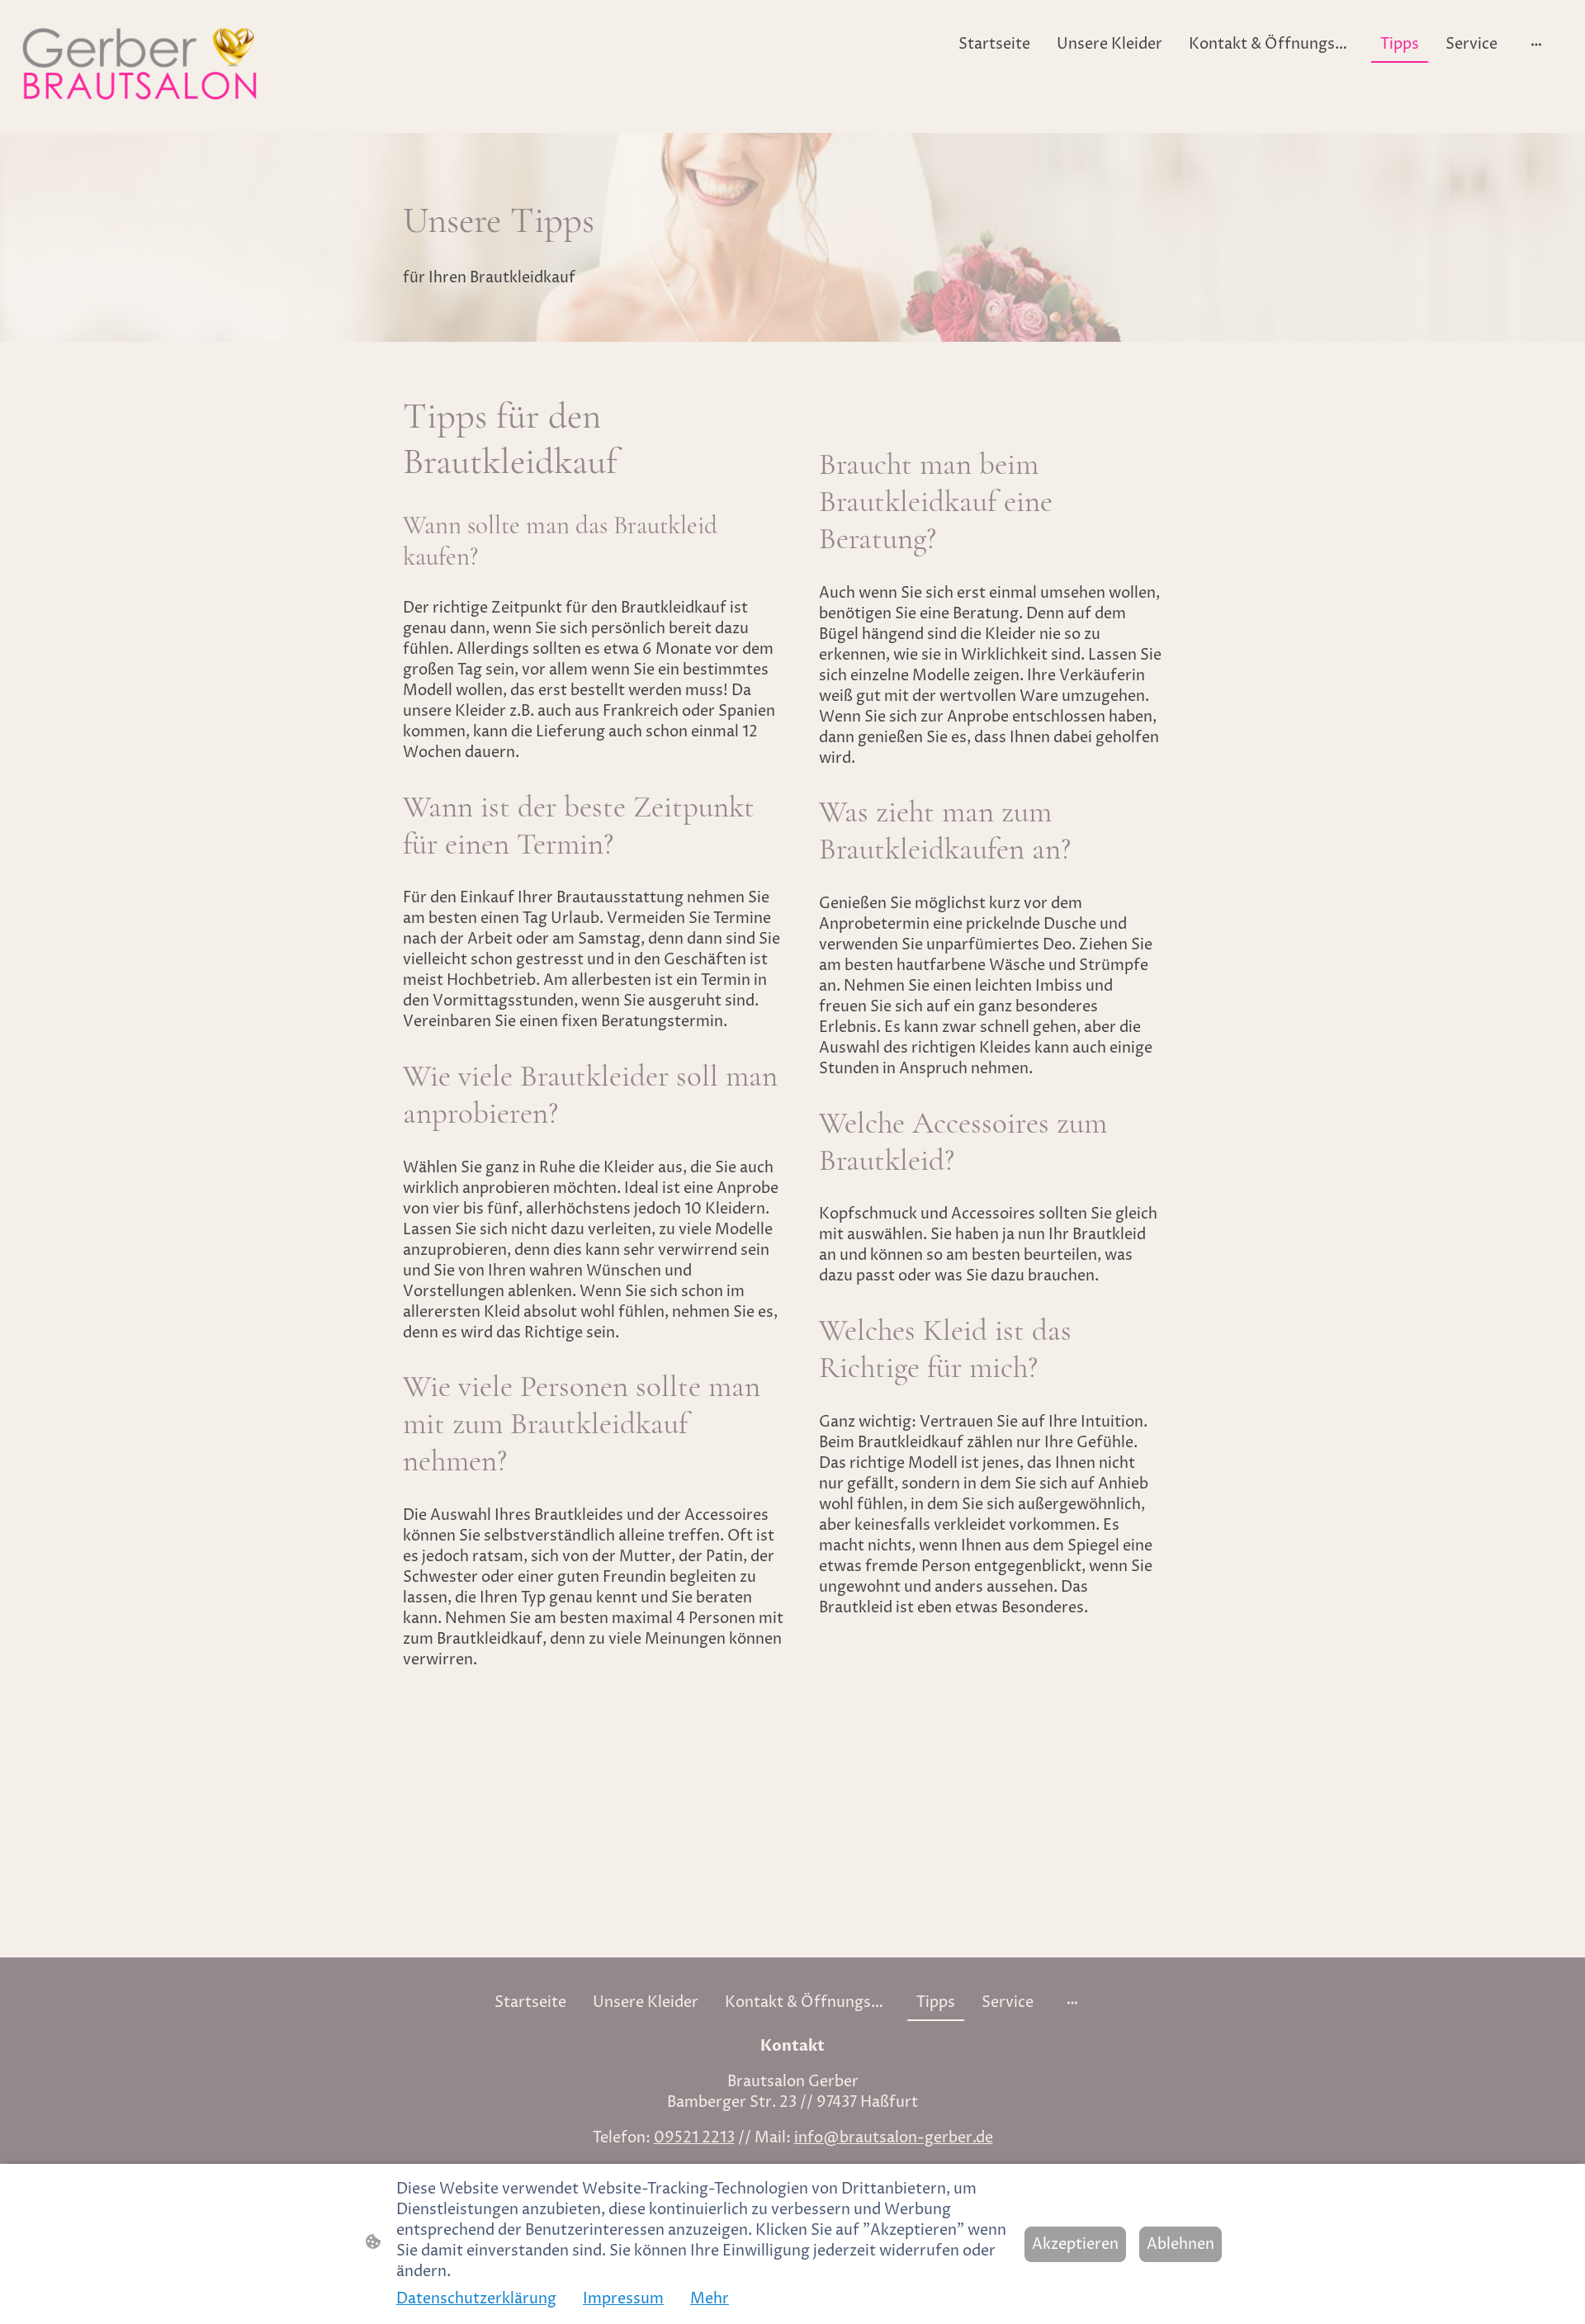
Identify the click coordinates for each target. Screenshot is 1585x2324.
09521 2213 (694, 2138)
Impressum (623, 2299)
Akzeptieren (1075, 2244)
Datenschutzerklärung (476, 2299)
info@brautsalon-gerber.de (894, 2138)
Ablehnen (1180, 2244)
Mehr (710, 2299)
